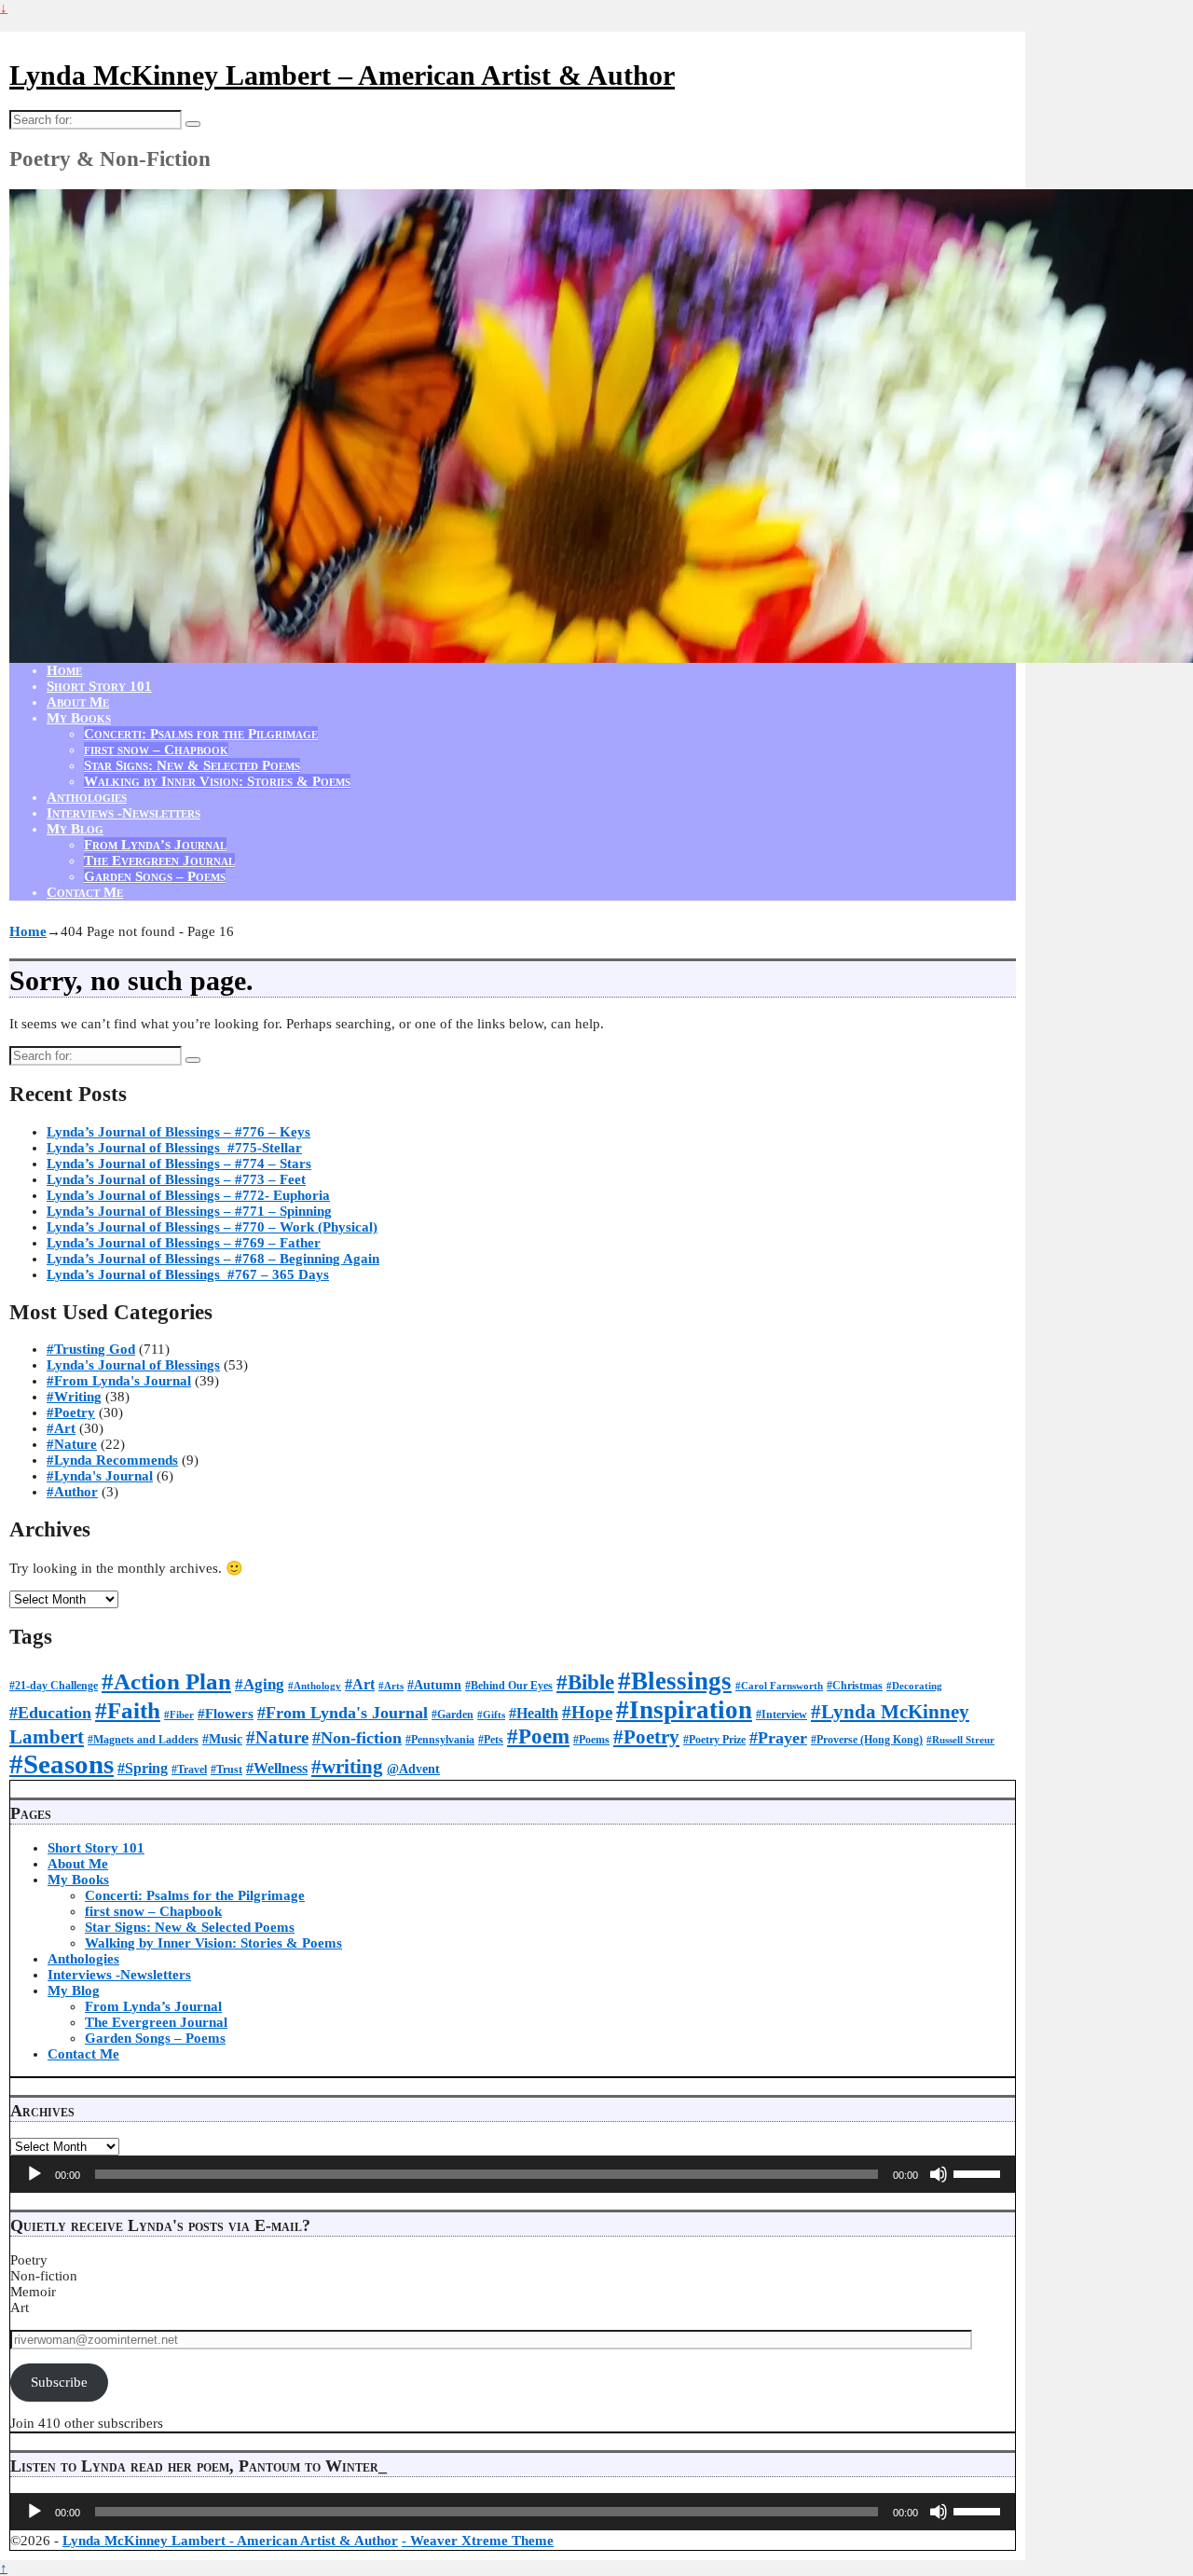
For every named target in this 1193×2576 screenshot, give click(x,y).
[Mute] (939, 2174)
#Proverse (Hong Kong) (867, 1740)
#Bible (585, 1682)
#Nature (72, 1444)
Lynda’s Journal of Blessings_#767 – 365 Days (188, 1274)
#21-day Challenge (54, 1686)
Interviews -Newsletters (123, 813)
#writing (347, 1767)
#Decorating (914, 1686)
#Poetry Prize (714, 1740)
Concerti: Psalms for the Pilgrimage (201, 734)
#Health (534, 1713)
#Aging (260, 1684)
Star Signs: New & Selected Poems (192, 765)
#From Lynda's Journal (119, 1381)
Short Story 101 (99, 686)
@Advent (413, 1769)
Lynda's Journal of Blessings (133, 1365)
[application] (513, 2174)
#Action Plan (166, 1681)
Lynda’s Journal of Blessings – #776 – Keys (178, 1132)
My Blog (75, 829)
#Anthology (315, 1686)
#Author (72, 1492)
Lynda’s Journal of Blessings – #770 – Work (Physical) (212, 1227)
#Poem (538, 1736)
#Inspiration (684, 1710)
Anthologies (87, 797)
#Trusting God (91, 1349)
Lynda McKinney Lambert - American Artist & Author (230, 2541)
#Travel (189, 1770)
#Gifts (491, 1715)
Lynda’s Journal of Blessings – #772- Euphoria (188, 1195)
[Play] (34, 2174)
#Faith (128, 1710)
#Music (222, 1739)
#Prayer (778, 1738)
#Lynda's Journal (100, 1476)
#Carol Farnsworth (779, 1686)
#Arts (391, 1686)
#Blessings (675, 1681)
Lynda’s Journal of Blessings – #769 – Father (184, 1243)
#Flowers (226, 1714)
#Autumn (434, 1685)
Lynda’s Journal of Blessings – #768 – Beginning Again (213, 1259)
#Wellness (277, 1768)
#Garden (453, 1715)
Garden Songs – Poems (155, 876)
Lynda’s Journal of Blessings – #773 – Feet (176, 1179)
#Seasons (62, 1764)
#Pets (491, 1740)
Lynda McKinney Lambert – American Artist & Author (342, 75)
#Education (50, 1713)
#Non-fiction (357, 1738)
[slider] (980, 2172)
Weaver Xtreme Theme (482, 2541)
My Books (79, 718)
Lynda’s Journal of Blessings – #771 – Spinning (189, 1211)
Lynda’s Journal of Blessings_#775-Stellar (174, 1148)
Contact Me (85, 892)
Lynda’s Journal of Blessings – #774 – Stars (179, 1164)
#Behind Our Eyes (509, 1686)
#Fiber (179, 1715)
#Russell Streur (960, 1740)
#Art (61, 1428)
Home (64, 670)
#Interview (782, 1715)
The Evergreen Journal (159, 861)
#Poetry (71, 1412)
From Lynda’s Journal (155, 845)
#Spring (143, 1768)
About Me (78, 702)
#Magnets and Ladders (143, 1740)
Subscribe (59, 2382)
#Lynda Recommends (112, 1460)
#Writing (74, 1397)
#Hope (587, 1712)
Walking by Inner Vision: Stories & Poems (217, 781)
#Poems (591, 1740)
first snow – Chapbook (156, 750)
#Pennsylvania (440, 1740)
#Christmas (855, 1686)
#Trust (226, 1770)
